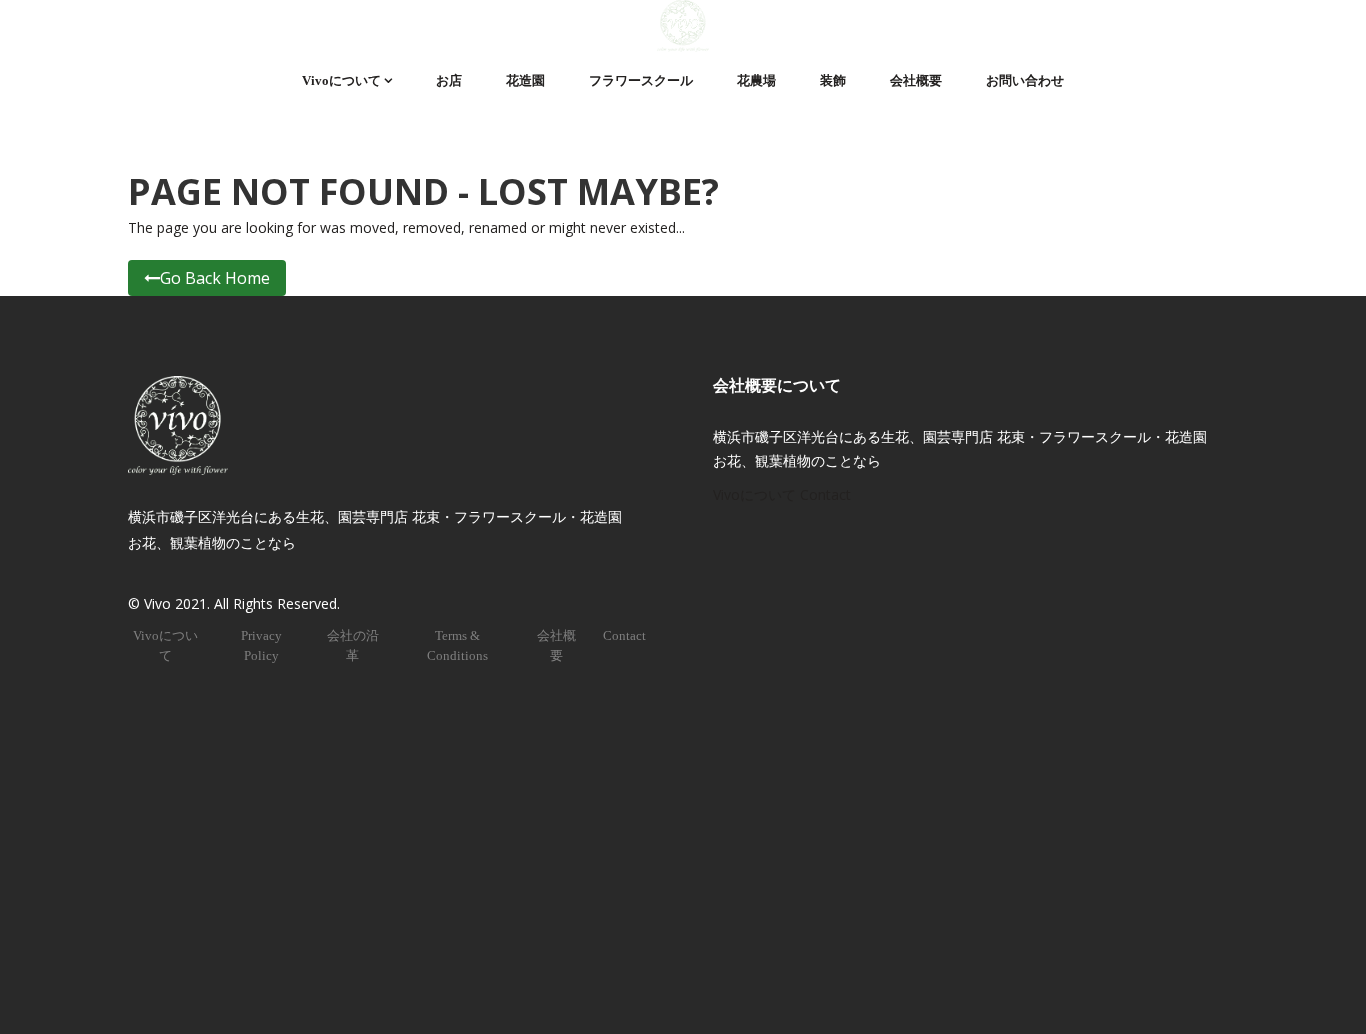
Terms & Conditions (457, 645)
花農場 (756, 80)
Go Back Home (215, 278)
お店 (449, 80)
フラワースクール (641, 80)
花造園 (525, 80)
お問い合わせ (1025, 80)
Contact (624, 635)
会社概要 (916, 80)
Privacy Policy (261, 645)
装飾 (833, 80)
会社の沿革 (353, 645)
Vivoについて (341, 80)
